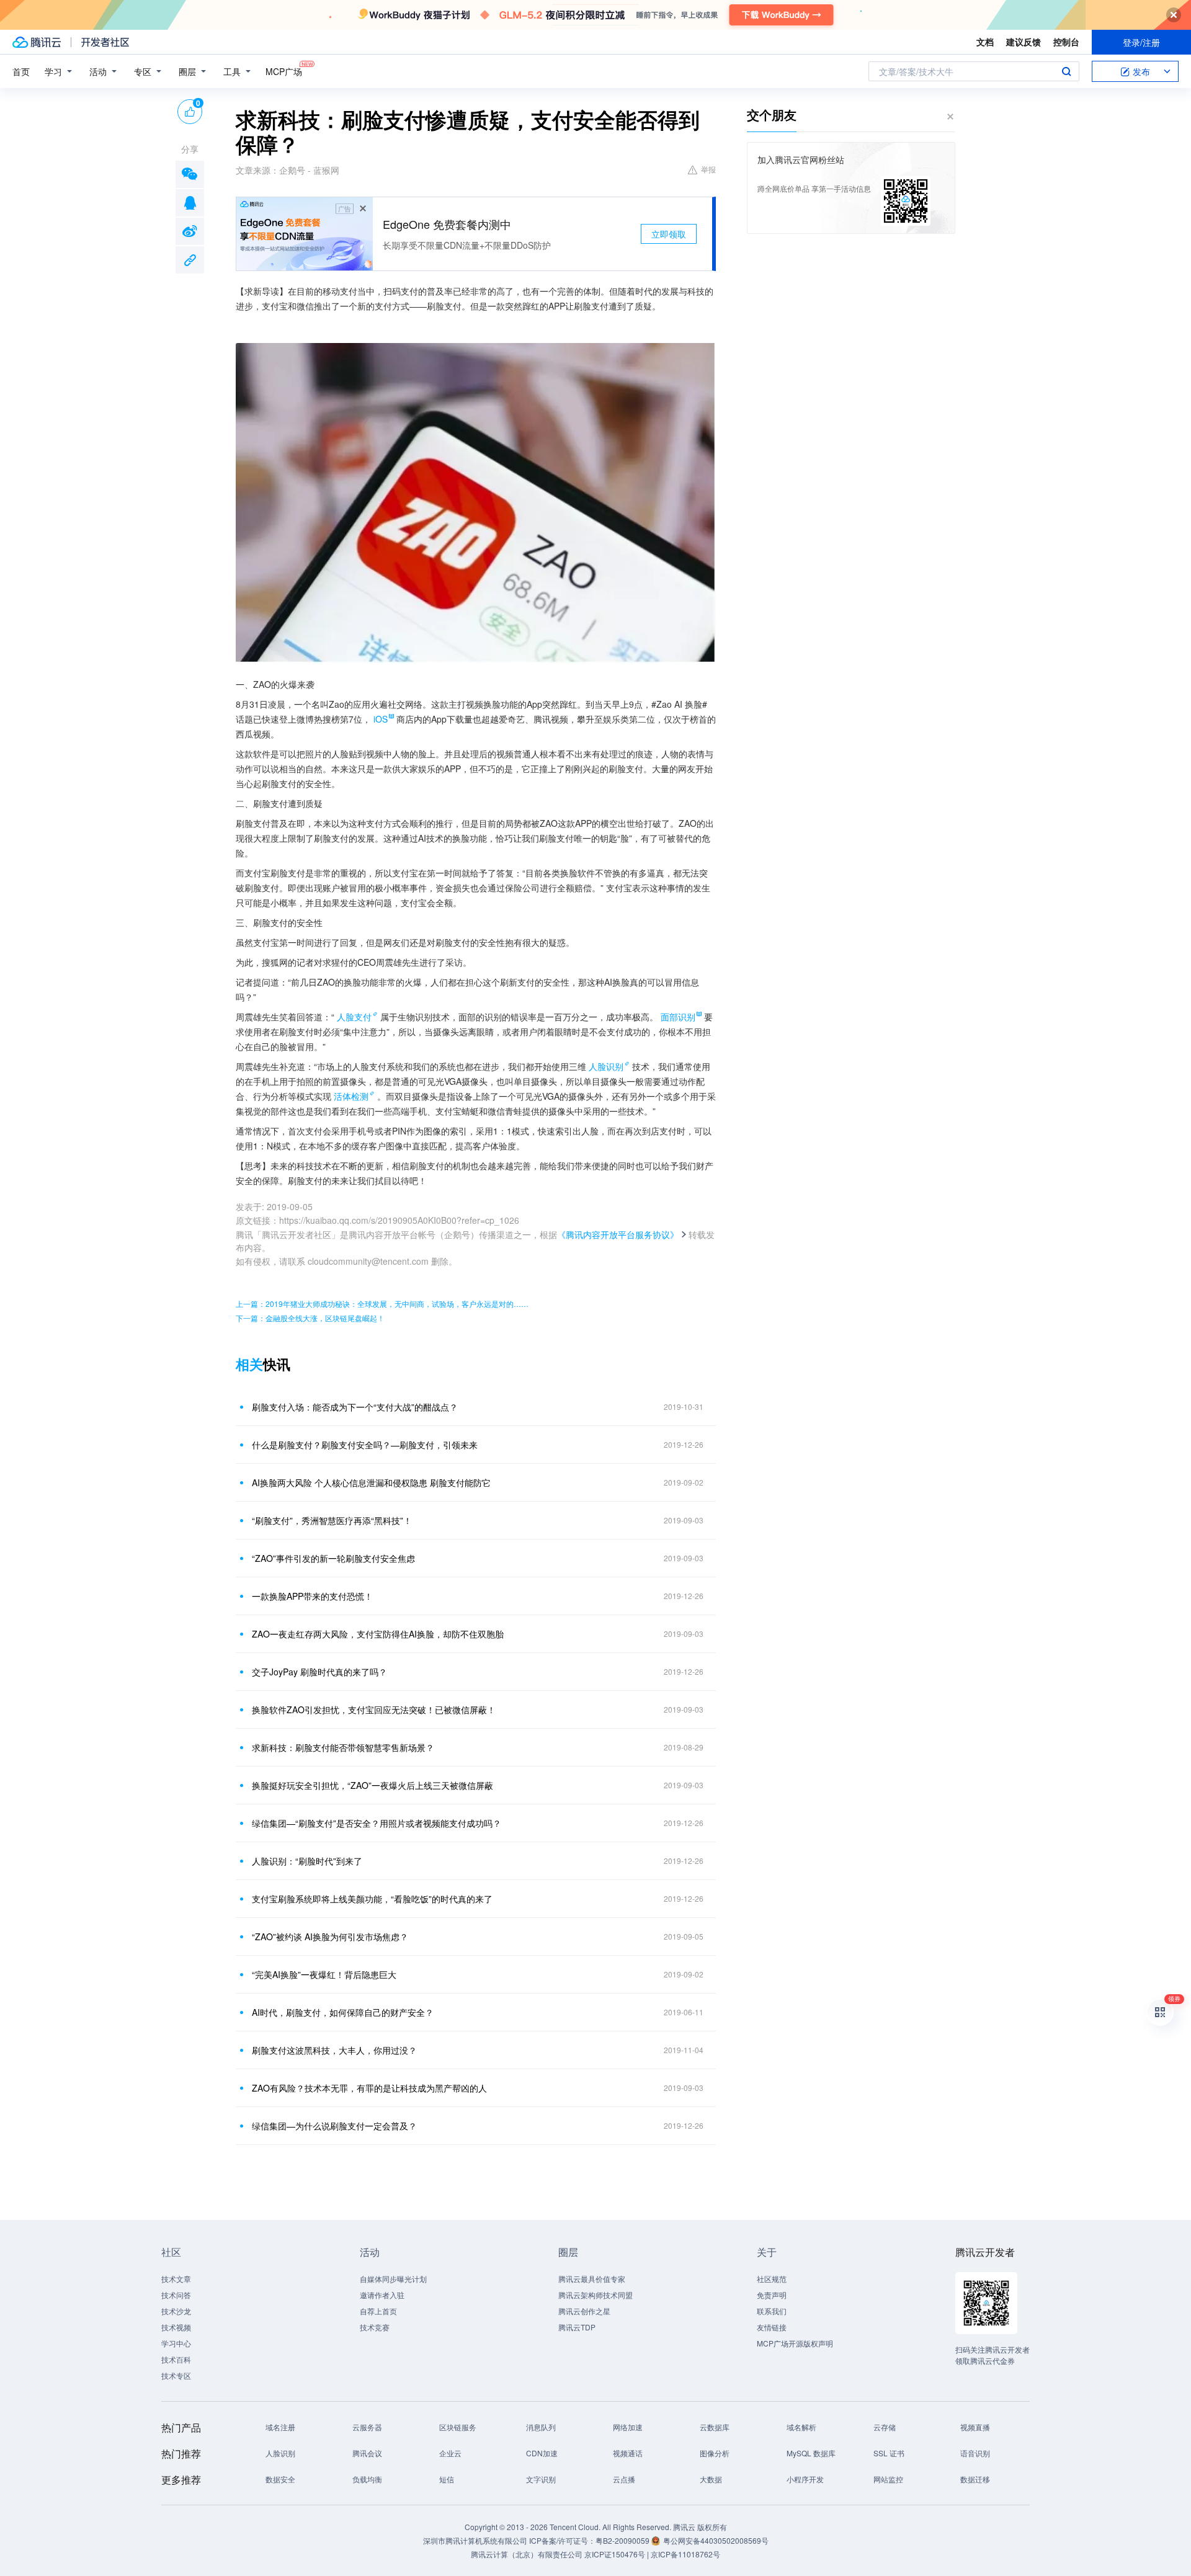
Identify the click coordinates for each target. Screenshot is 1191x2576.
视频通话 (628, 2453)
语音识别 (975, 2453)
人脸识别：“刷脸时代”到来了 (307, 1861)
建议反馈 (1024, 42)
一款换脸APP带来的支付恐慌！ (312, 1596)
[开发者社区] (105, 42)
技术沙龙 (176, 2311)
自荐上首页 (378, 2311)
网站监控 (888, 2479)
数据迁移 (975, 2479)
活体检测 (351, 1096)
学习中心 (176, 2343)
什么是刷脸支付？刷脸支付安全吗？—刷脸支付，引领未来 (365, 1445)
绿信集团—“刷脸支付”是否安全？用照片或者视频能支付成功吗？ (377, 1823)
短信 (447, 2479)
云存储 (885, 2427)
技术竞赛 (375, 2327)
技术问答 (176, 2295)
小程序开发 (805, 2479)
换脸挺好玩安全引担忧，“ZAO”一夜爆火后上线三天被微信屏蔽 (372, 1785)
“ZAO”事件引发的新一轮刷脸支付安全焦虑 (333, 1558)
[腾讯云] (37, 42)
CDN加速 (542, 2453)
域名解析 (801, 2427)
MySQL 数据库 (811, 2453)
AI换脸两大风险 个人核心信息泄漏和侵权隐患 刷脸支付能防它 (371, 1482)
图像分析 (715, 2453)
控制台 (1066, 42)
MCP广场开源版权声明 (795, 2343)
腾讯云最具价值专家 (592, 2279)
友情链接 (772, 2327)
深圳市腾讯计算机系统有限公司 (475, 2540)
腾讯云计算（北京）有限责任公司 (527, 2554)
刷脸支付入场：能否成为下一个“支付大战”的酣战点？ (355, 1407)
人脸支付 (354, 1017)
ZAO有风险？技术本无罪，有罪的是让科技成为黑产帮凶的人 (369, 2088)
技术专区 (176, 2375)
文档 (985, 42)
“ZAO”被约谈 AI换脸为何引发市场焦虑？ (330, 1936)
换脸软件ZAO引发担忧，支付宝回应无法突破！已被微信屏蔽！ (374, 1709)
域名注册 (280, 2427)
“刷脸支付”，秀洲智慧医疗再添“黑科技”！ (332, 1520)
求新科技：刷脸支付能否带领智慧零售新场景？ (343, 1747)
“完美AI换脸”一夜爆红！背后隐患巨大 (324, 1974)
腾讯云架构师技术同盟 (595, 2295)
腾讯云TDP (577, 2327)
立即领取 (669, 234)
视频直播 (975, 2427)
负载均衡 (367, 2479)
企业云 (450, 2453)
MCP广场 (284, 71)
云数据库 (715, 2427)
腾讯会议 (367, 2453)
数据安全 (280, 2479)
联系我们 (772, 2311)
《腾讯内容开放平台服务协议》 (618, 1234)
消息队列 (541, 2427)
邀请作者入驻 (382, 2295)
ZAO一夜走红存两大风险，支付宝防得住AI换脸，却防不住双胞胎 (378, 1634)
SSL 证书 (889, 2453)
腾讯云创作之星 (584, 2311)
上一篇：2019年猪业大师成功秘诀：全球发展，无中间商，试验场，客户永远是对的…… (382, 1304)
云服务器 (367, 2427)
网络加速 (628, 2427)
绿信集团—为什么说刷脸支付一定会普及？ (334, 2126)
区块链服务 (458, 2427)
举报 (708, 169)
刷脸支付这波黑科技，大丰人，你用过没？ (334, 2050)
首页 (21, 71)
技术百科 (176, 2359)
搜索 (1066, 71)
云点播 (624, 2479)
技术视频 (176, 2327)
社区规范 (772, 2279)
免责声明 (772, 2295)
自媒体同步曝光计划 (393, 2279)
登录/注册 (1141, 42)
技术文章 (176, 2279)
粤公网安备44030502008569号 (716, 2540)
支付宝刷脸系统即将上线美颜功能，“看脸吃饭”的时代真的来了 (372, 1899)
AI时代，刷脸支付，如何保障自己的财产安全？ (343, 2012)
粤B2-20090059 (623, 2540)
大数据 (711, 2479)
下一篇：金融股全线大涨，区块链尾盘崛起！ (310, 1318)
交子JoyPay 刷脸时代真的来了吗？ (319, 1672)
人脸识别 (606, 1066)
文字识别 (541, 2479)
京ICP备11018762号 (685, 2554)
